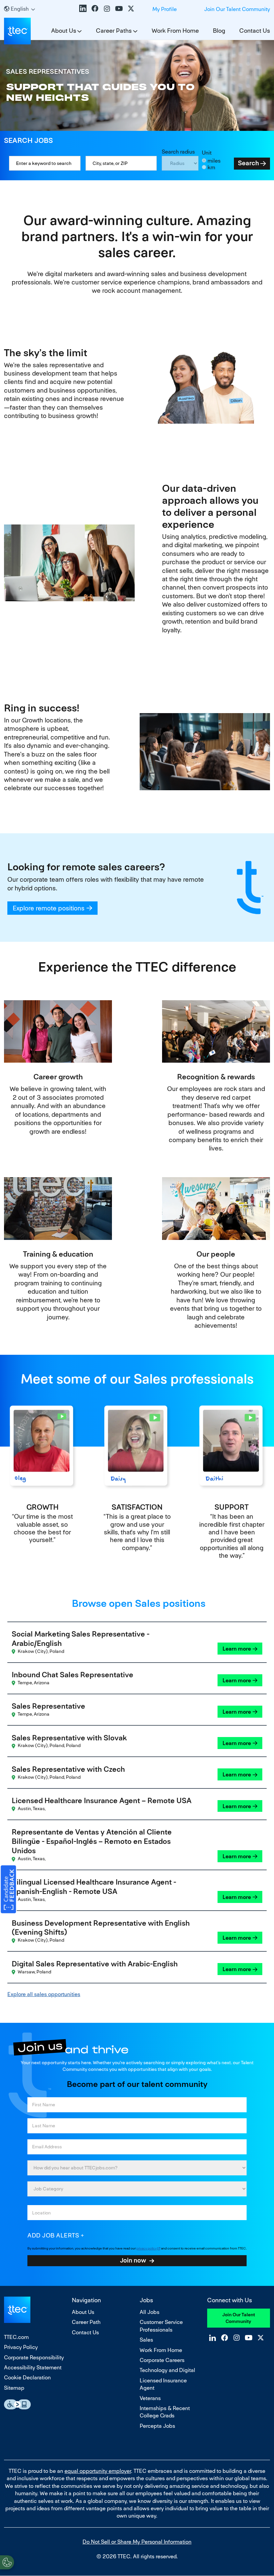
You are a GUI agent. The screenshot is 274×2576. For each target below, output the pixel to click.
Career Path (86, 2322)
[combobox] (121, 163)
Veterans (150, 2398)
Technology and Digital (167, 2370)
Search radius (178, 152)
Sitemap (14, 2388)
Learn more (237, 1649)
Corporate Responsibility (34, 2357)
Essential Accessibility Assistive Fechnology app (17, 2404)
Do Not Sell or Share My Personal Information (137, 2542)
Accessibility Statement (33, 2368)
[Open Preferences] (7, 2562)
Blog (219, 31)
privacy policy (147, 2248)
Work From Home (175, 31)
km (211, 167)
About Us (64, 31)
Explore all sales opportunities (44, 1994)
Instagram (107, 8)
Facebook (95, 8)
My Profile (165, 9)
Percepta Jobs (157, 2426)
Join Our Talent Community (237, 9)
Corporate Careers (162, 2360)
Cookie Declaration (27, 2378)
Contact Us (255, 31)
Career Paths (114, 31)
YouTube (119, 8)
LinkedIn (83, 8)
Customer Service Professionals (161, 2326)
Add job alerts (53, 2235)
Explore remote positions (49, 908)
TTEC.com (16, 2337)
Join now (133, 2260)
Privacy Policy (21, 2347)
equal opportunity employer (98, 2471)
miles (214, 161)
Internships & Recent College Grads (165, 2412)
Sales (146, 2340)
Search (248, 163)
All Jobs (150, 2312)
